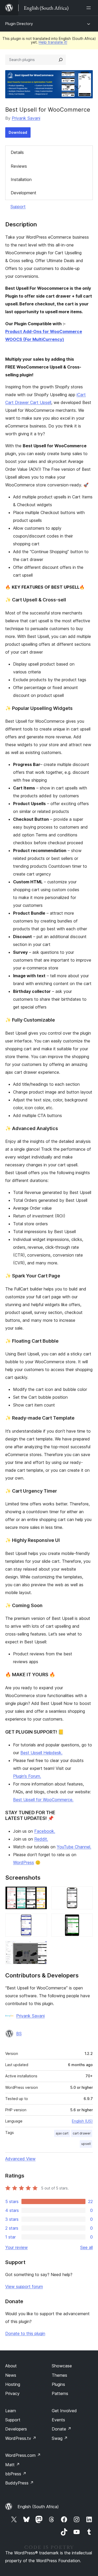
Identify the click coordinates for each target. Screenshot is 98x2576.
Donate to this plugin (25, 2333)
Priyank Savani (26, 118)
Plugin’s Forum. (27, 1776)
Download (18, 132)
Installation (21, 179)
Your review (16, 2247)
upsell (86, 2144)
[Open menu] (90, 8)
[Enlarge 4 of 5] (86, 1921)
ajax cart (62, 2133)
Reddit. (41, 1839)
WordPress (24, 1862)
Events (58, 2420)
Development (24, 193)
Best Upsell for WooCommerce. (43, 1800)
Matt (13, 2465)
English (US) (82, 2121)
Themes (59, 2375)
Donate (62, 2429)
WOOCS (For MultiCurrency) (35, 339)
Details (17, 152)
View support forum (24, 2287)
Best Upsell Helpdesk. (41, 1753)
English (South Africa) (38, 2507)
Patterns (60, 2393)
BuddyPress (19, 2483)
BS (19, 2034)
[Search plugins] (61, 60)
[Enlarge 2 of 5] (86, 1893)
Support (18, 207)
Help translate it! (53, 42)
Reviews (19, 166)
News (11, 2375)
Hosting (13, 2384)
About (11, 2366)
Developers (16, 2429)
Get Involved (64, 2411)
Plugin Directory (19, 24)
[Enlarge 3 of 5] (40, 1921)
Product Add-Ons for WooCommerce (44, 331)
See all (87, 2247)
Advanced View (20, 2159)
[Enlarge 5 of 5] (40, 1948)
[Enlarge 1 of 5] (40, 1893)
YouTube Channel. (74, 1847)
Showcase (62, 2366)
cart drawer (82, 2133)
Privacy (12, 2393)
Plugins (58, 2384)
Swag (60, 2438)
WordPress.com (23, 2455)
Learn (11, 2411)
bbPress (16, 2474)
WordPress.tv (21, 2438)
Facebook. (45, 1831)
